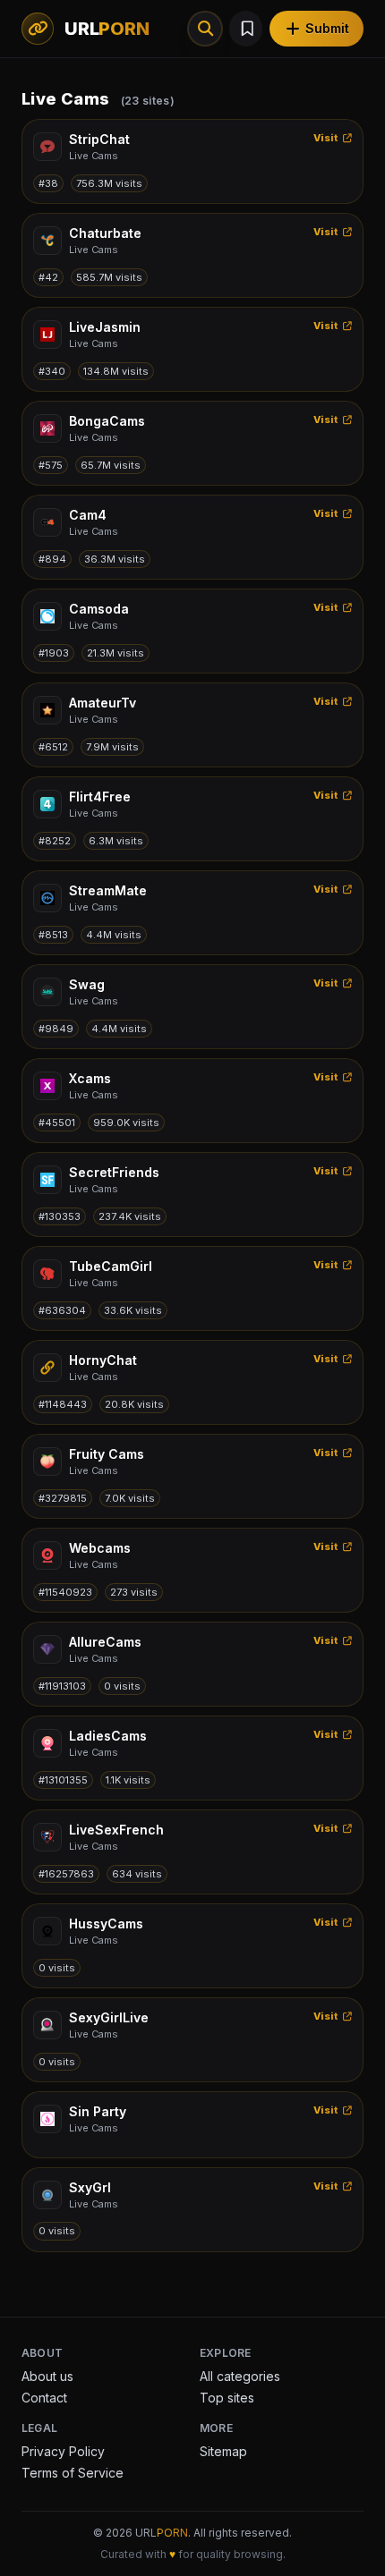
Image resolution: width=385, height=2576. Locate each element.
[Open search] (205, 29)
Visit (326, 138)
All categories (240, 2376)
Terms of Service (73, 2473)
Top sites (227, 2398)
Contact (44, 2398)
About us (47, 2376)
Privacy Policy (63, 2451)
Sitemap (223, 2451)
